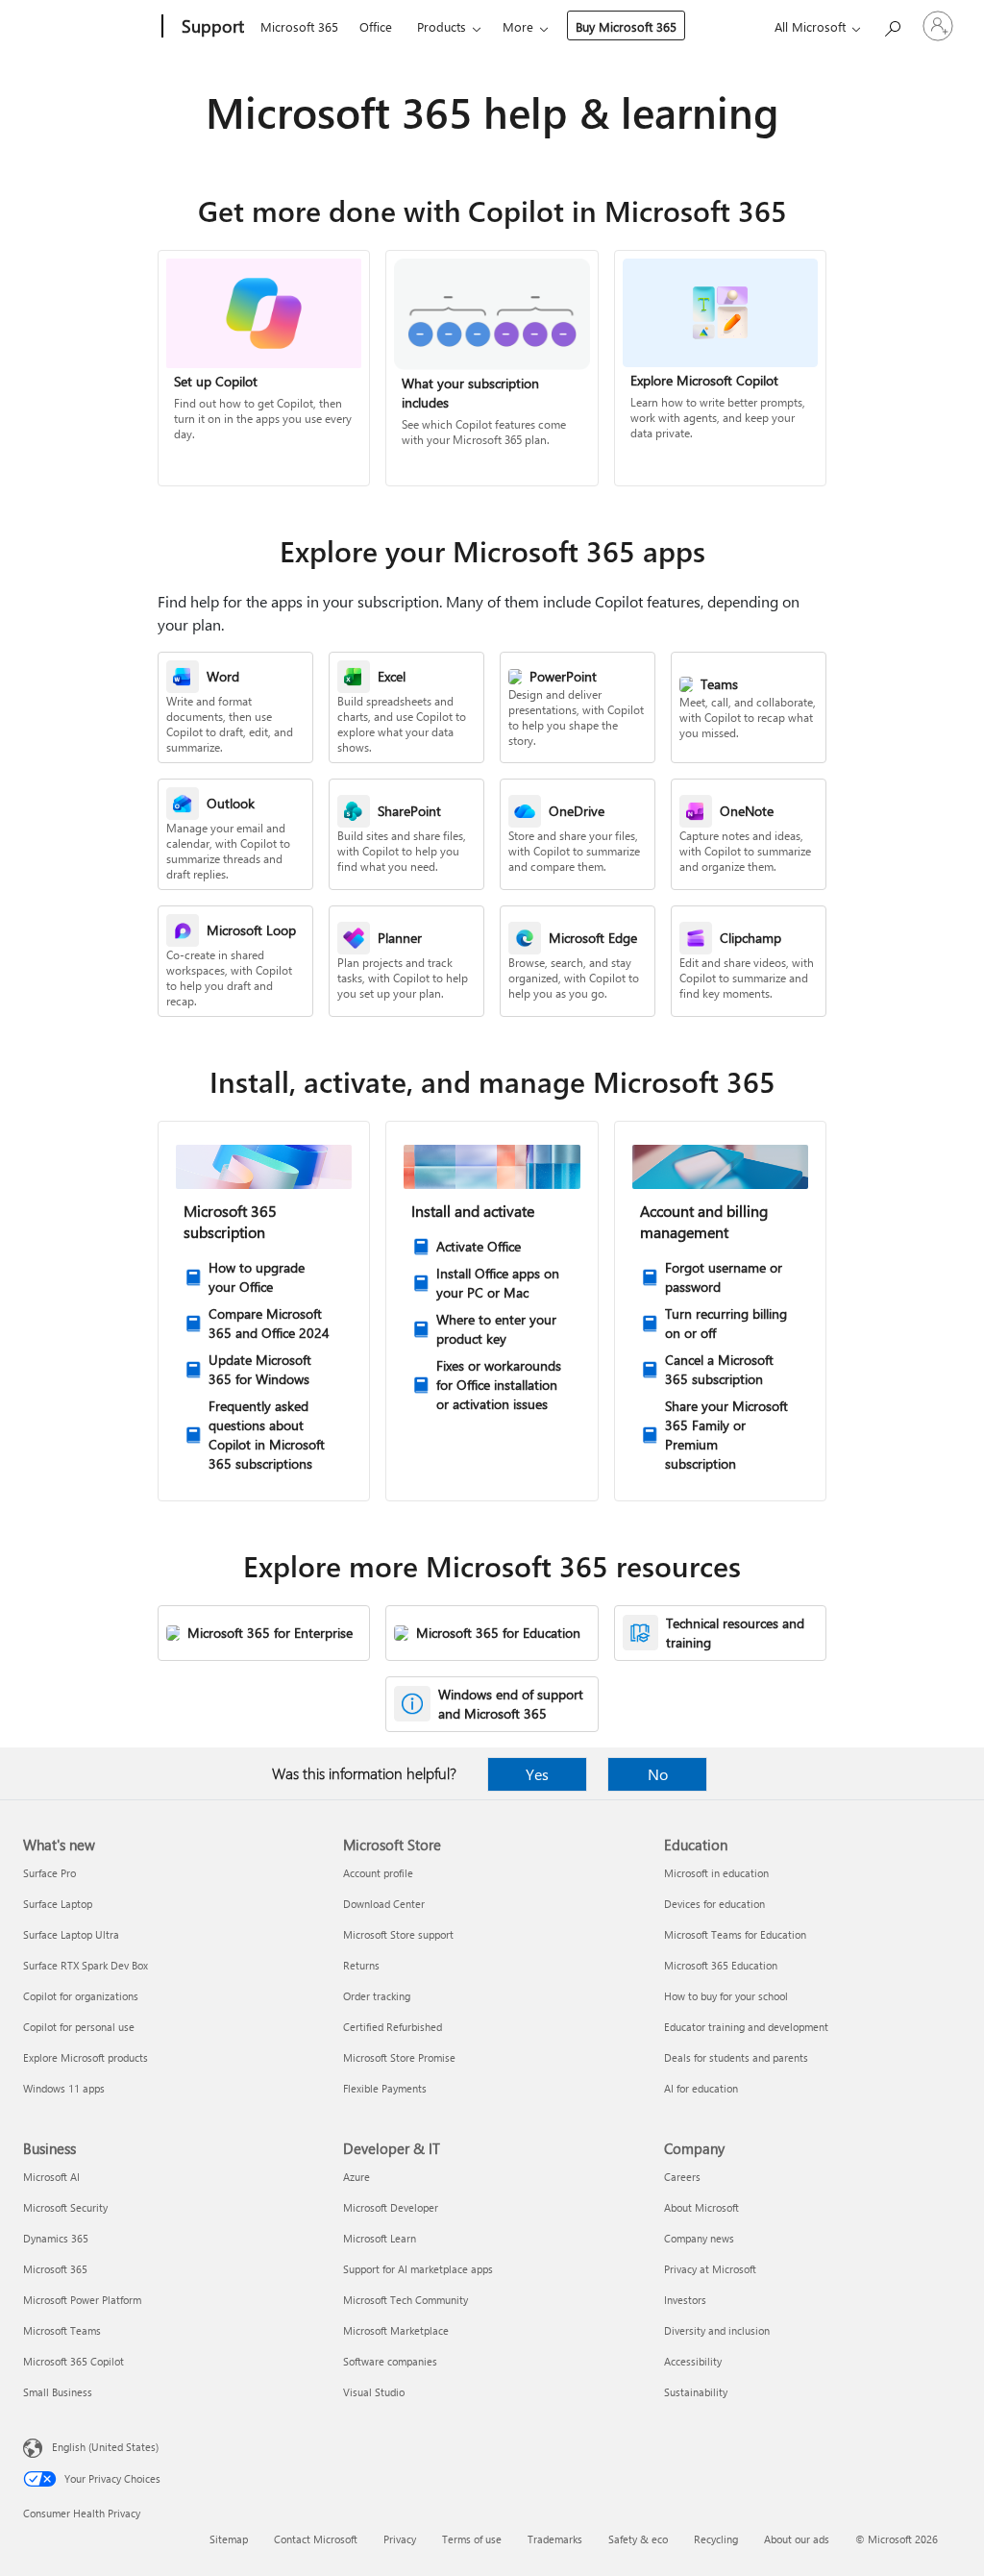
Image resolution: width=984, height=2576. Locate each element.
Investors (685, 2300)
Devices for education (714, 1904)
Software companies (390, 2361)
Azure (357, 2177)
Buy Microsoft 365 (626, 26)
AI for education (701, 2088)
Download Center (384, 1904)
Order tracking (377, 1996)
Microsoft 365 (299, 26)
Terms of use (472, 2539)
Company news (699, 2238)
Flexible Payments (385, 2088)
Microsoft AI (51, 2177)
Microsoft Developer (391, 2207)
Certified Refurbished (393, 2027)
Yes (537, 1774)
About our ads (797, 2539)
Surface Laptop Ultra (71, 1934)
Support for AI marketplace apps (418, 2269)
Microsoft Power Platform (82, 2300)
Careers (682, 2177)
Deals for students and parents (736, 2057)
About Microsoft (701, 2207)
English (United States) (105, 2447)
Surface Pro (49, 1873)
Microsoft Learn (380, 2238)
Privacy (400, 2539)
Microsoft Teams (62, 2330)
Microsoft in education (716, 1873)
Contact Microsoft (316, 2539)
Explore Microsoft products (86, 2057)
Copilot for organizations (81, 1996)
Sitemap (229, 2539)
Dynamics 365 (56, 2238)
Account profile (378, 1873)
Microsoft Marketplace (396, 2330)
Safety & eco (638, 2539)
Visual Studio (374, 2392)
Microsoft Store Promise (399, 2057)
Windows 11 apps (64, 2088)
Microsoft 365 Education (721, 1965)
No (658, 1774)
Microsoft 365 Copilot (74, 2361)
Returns (361, 1965)
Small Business (58, 2392)
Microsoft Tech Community (406, 2300)
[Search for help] (892, 25)
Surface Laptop (58, 1904)
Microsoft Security (65, 2207)
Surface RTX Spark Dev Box (86, 1965)
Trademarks (555, 2539)
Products (442, 26)
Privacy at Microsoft (710, 2269)
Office (376, 26)
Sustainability (696, 2392)
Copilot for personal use (79, 2027)
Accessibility (693, 2361)
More (518, 26)
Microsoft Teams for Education (735, 1934)
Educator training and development (746, 2027)
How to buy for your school (726, 1996)
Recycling (716, 2539)
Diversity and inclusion (717, 2330)
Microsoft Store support (398, 1934)
